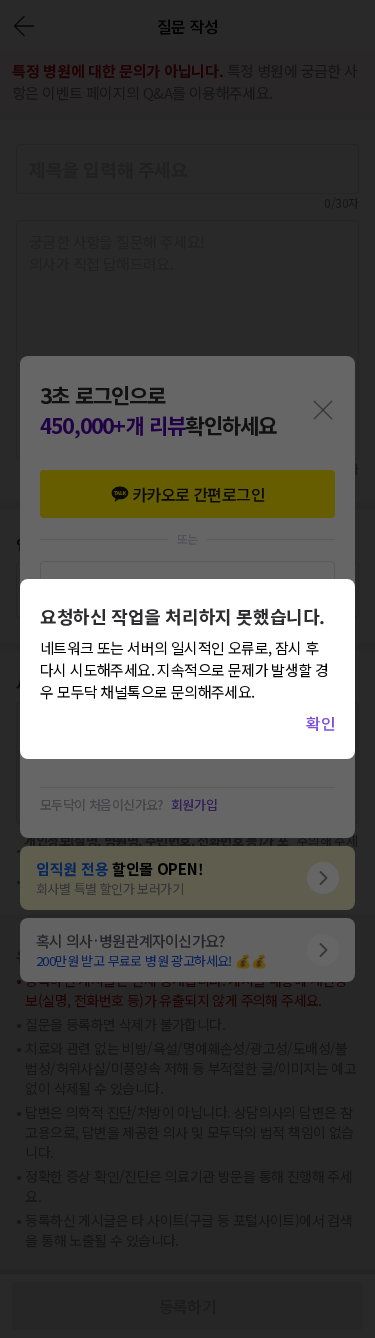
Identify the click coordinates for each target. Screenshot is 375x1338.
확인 (320, 723)
